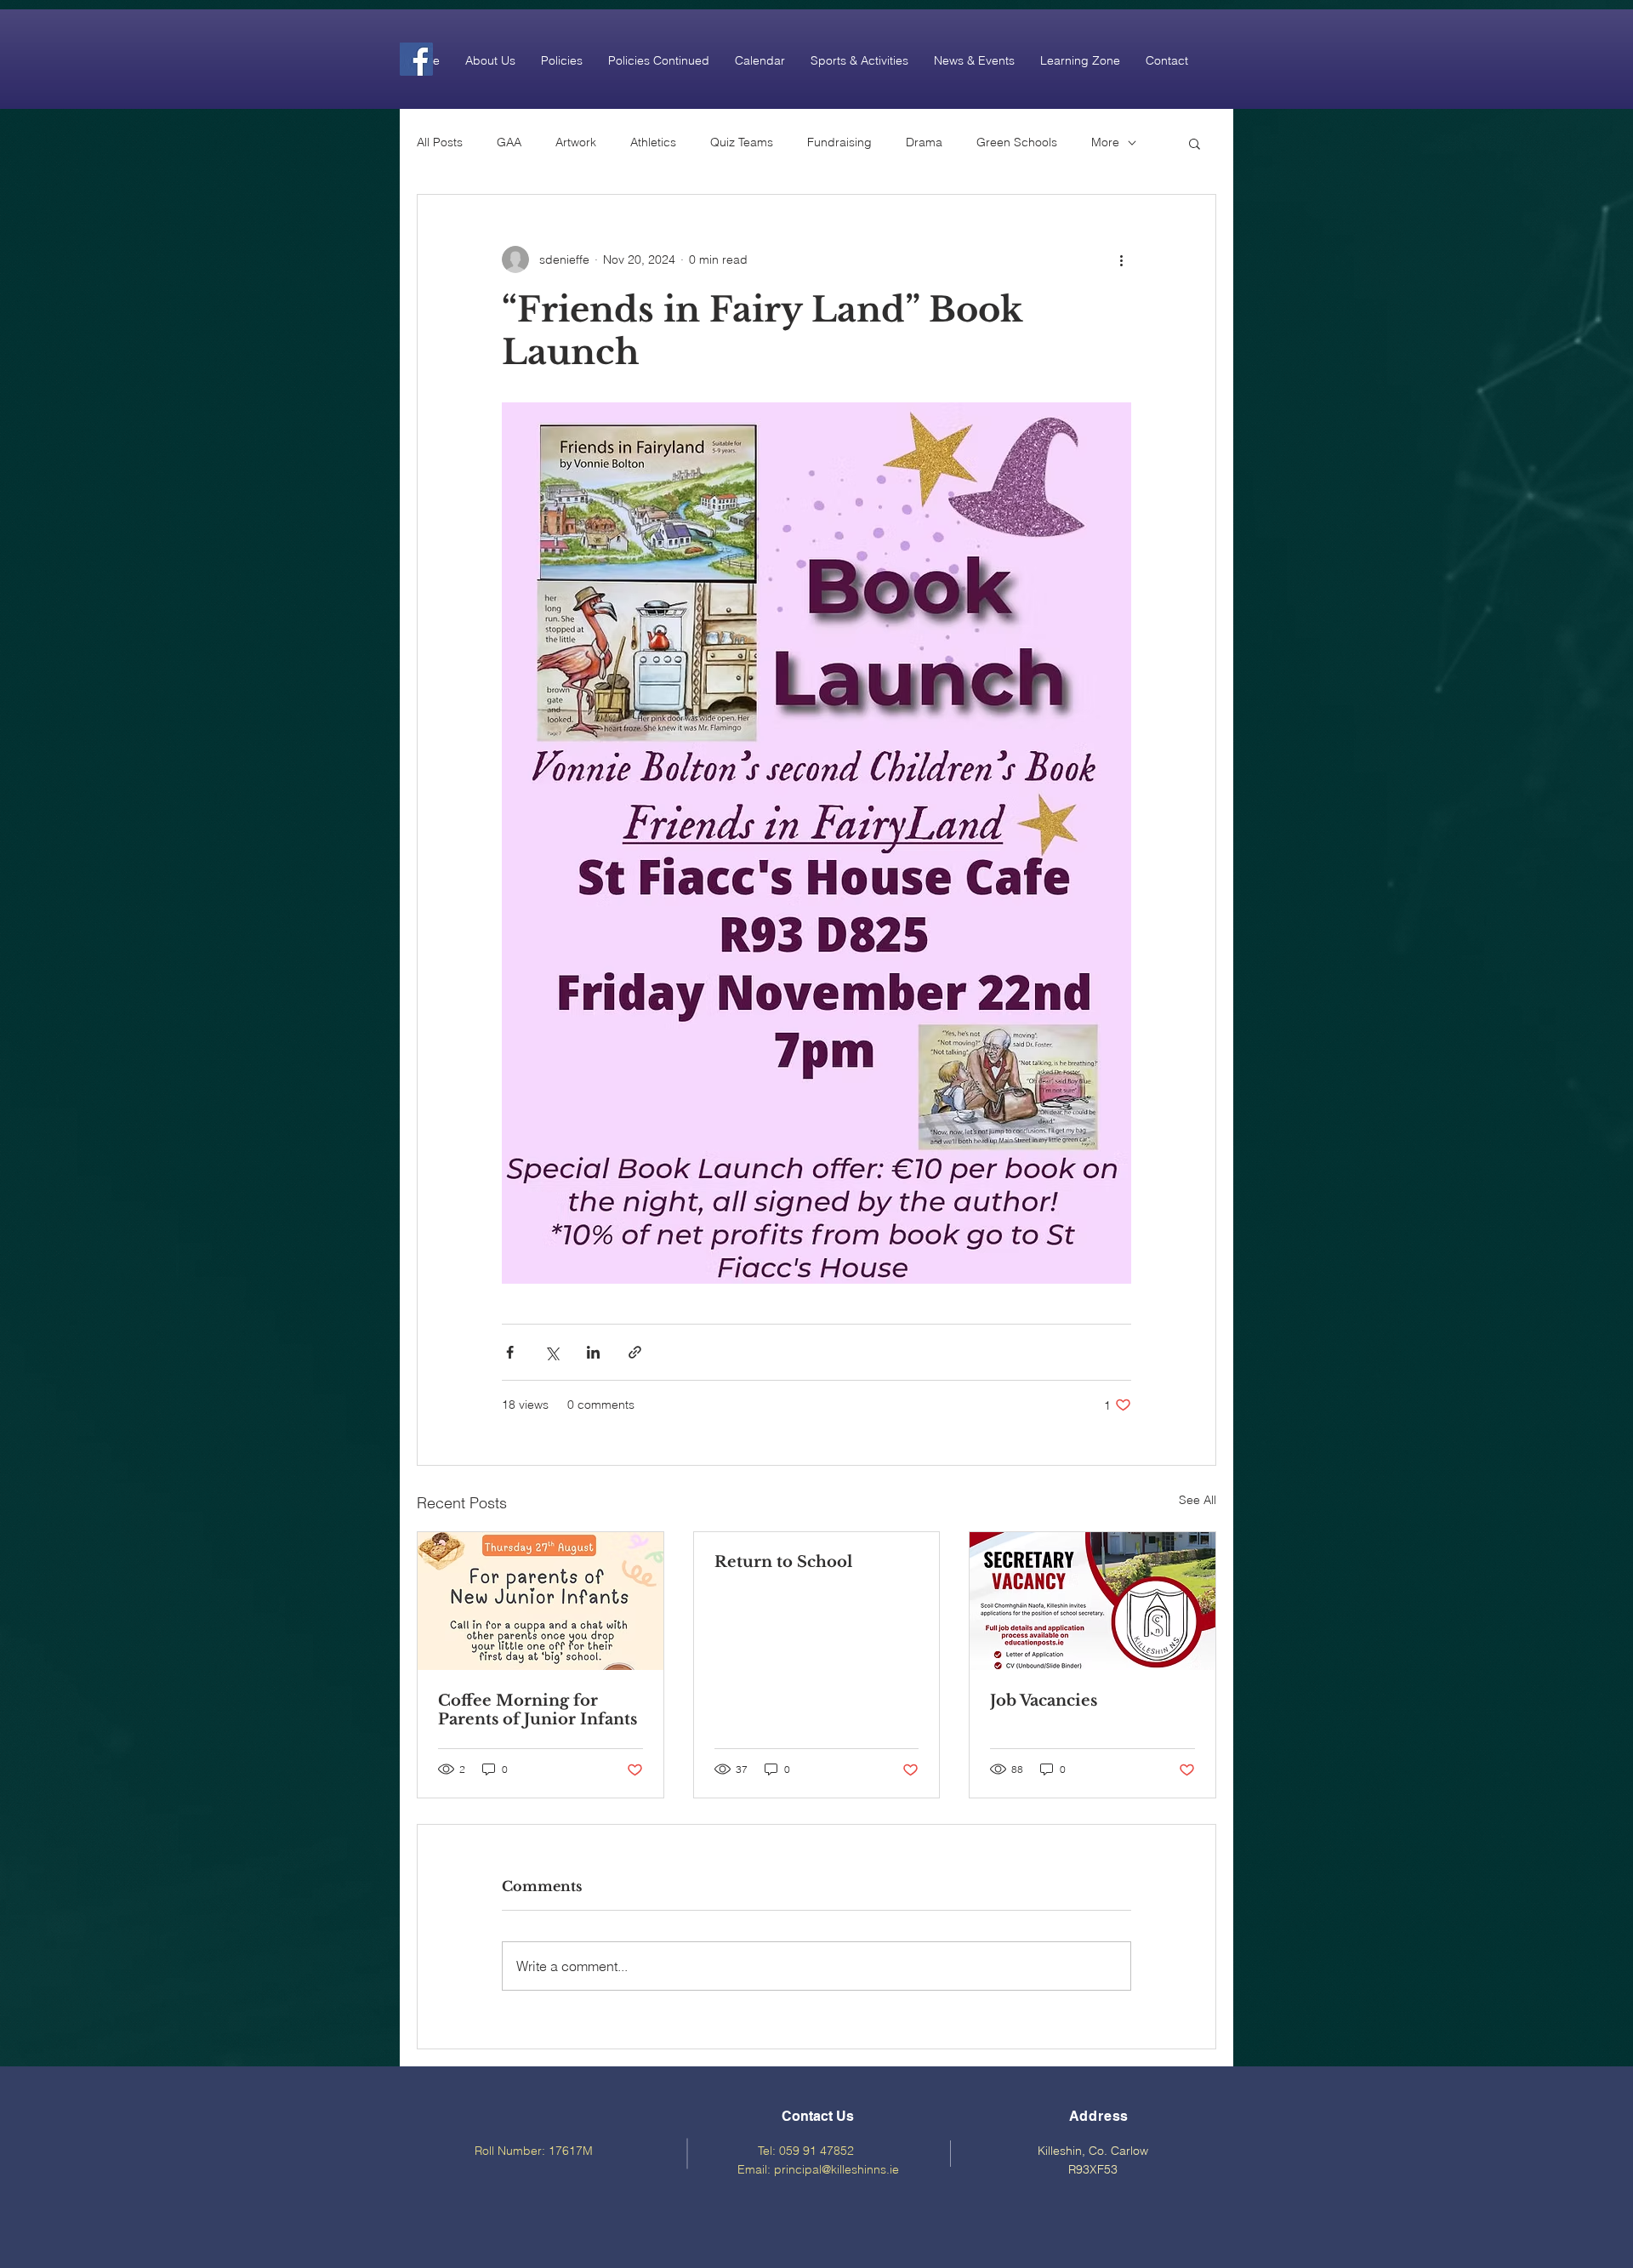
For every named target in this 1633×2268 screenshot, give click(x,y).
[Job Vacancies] (1092, 1601)
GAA (509, 142)
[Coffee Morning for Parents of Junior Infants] (541, 1601)
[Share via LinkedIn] (593, 1352)
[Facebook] (416, 59)
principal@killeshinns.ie (836, 2169)
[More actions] (1121, 259)
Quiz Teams (742, 142)
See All (1198, 1500)
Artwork (576, 142)
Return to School (783, 1562)
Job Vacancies (1044, 1701)
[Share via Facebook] (510, 1352)
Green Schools (1017, 142)
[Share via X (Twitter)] (552, 1352)
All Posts (440, 142)
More (1105, 142)
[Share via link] (635, 1352)
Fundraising (839, 142)
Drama (924, 142)
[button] (490, 60)
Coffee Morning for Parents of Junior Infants (538, 1710)
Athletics (653, 142)
